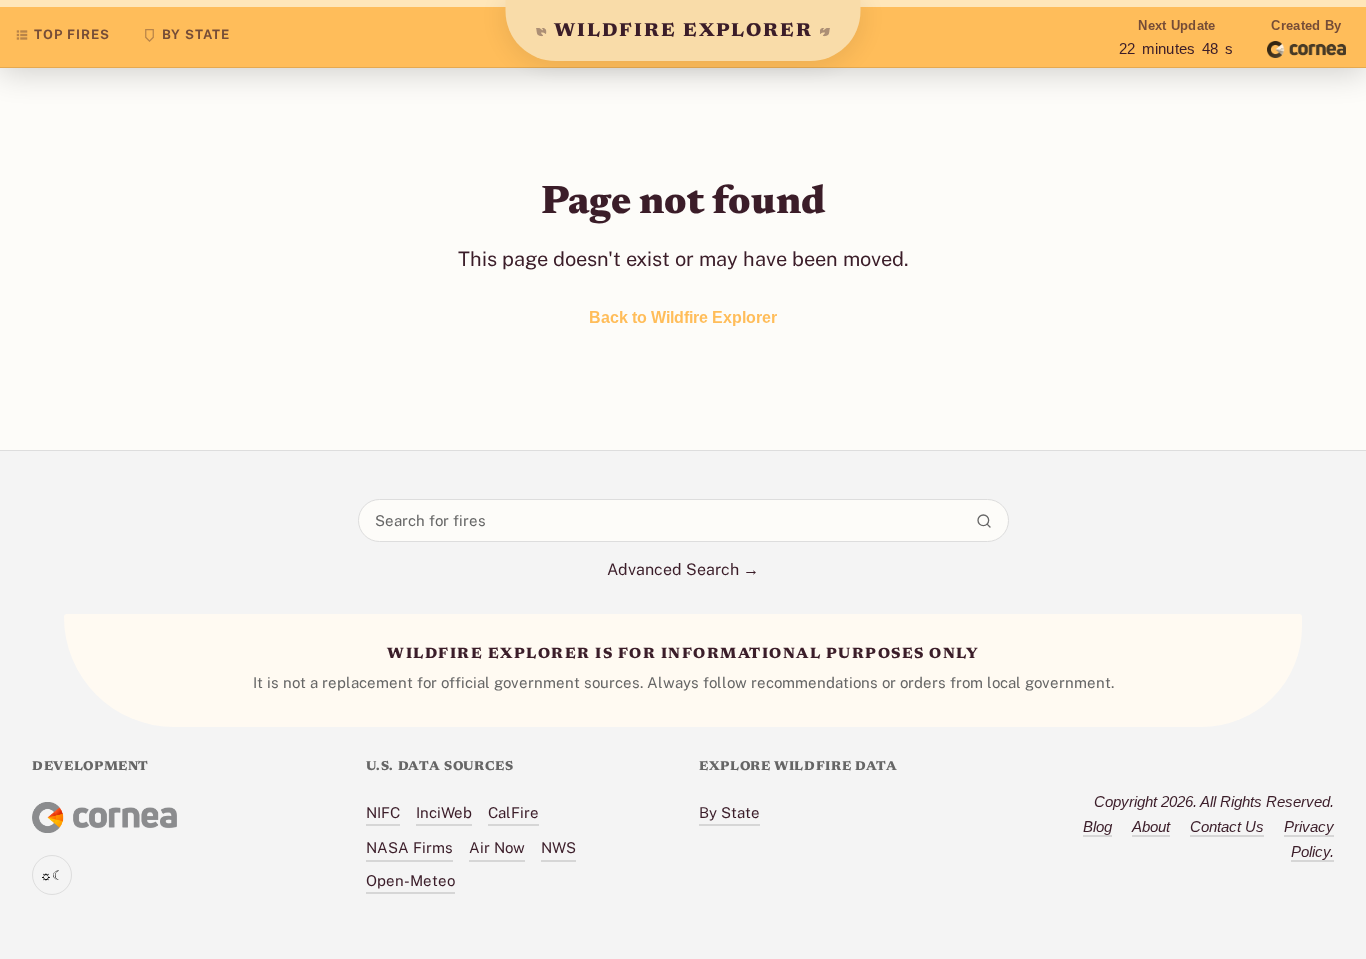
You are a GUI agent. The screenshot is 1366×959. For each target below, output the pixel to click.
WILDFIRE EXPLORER (683, 31)
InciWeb (444, 812)
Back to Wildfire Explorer (683, 317)
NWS (558, 847)
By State (729, 812)
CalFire (513, 812)
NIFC (383, 812)
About (1151, 826)
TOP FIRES (72, 34)
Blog (1097, 826)
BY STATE (196, 34)
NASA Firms (409, 847)
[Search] (984, 521)
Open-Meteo (410, 880)
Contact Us (1227, 826)
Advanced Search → (683, 569)
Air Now (497, 847)
